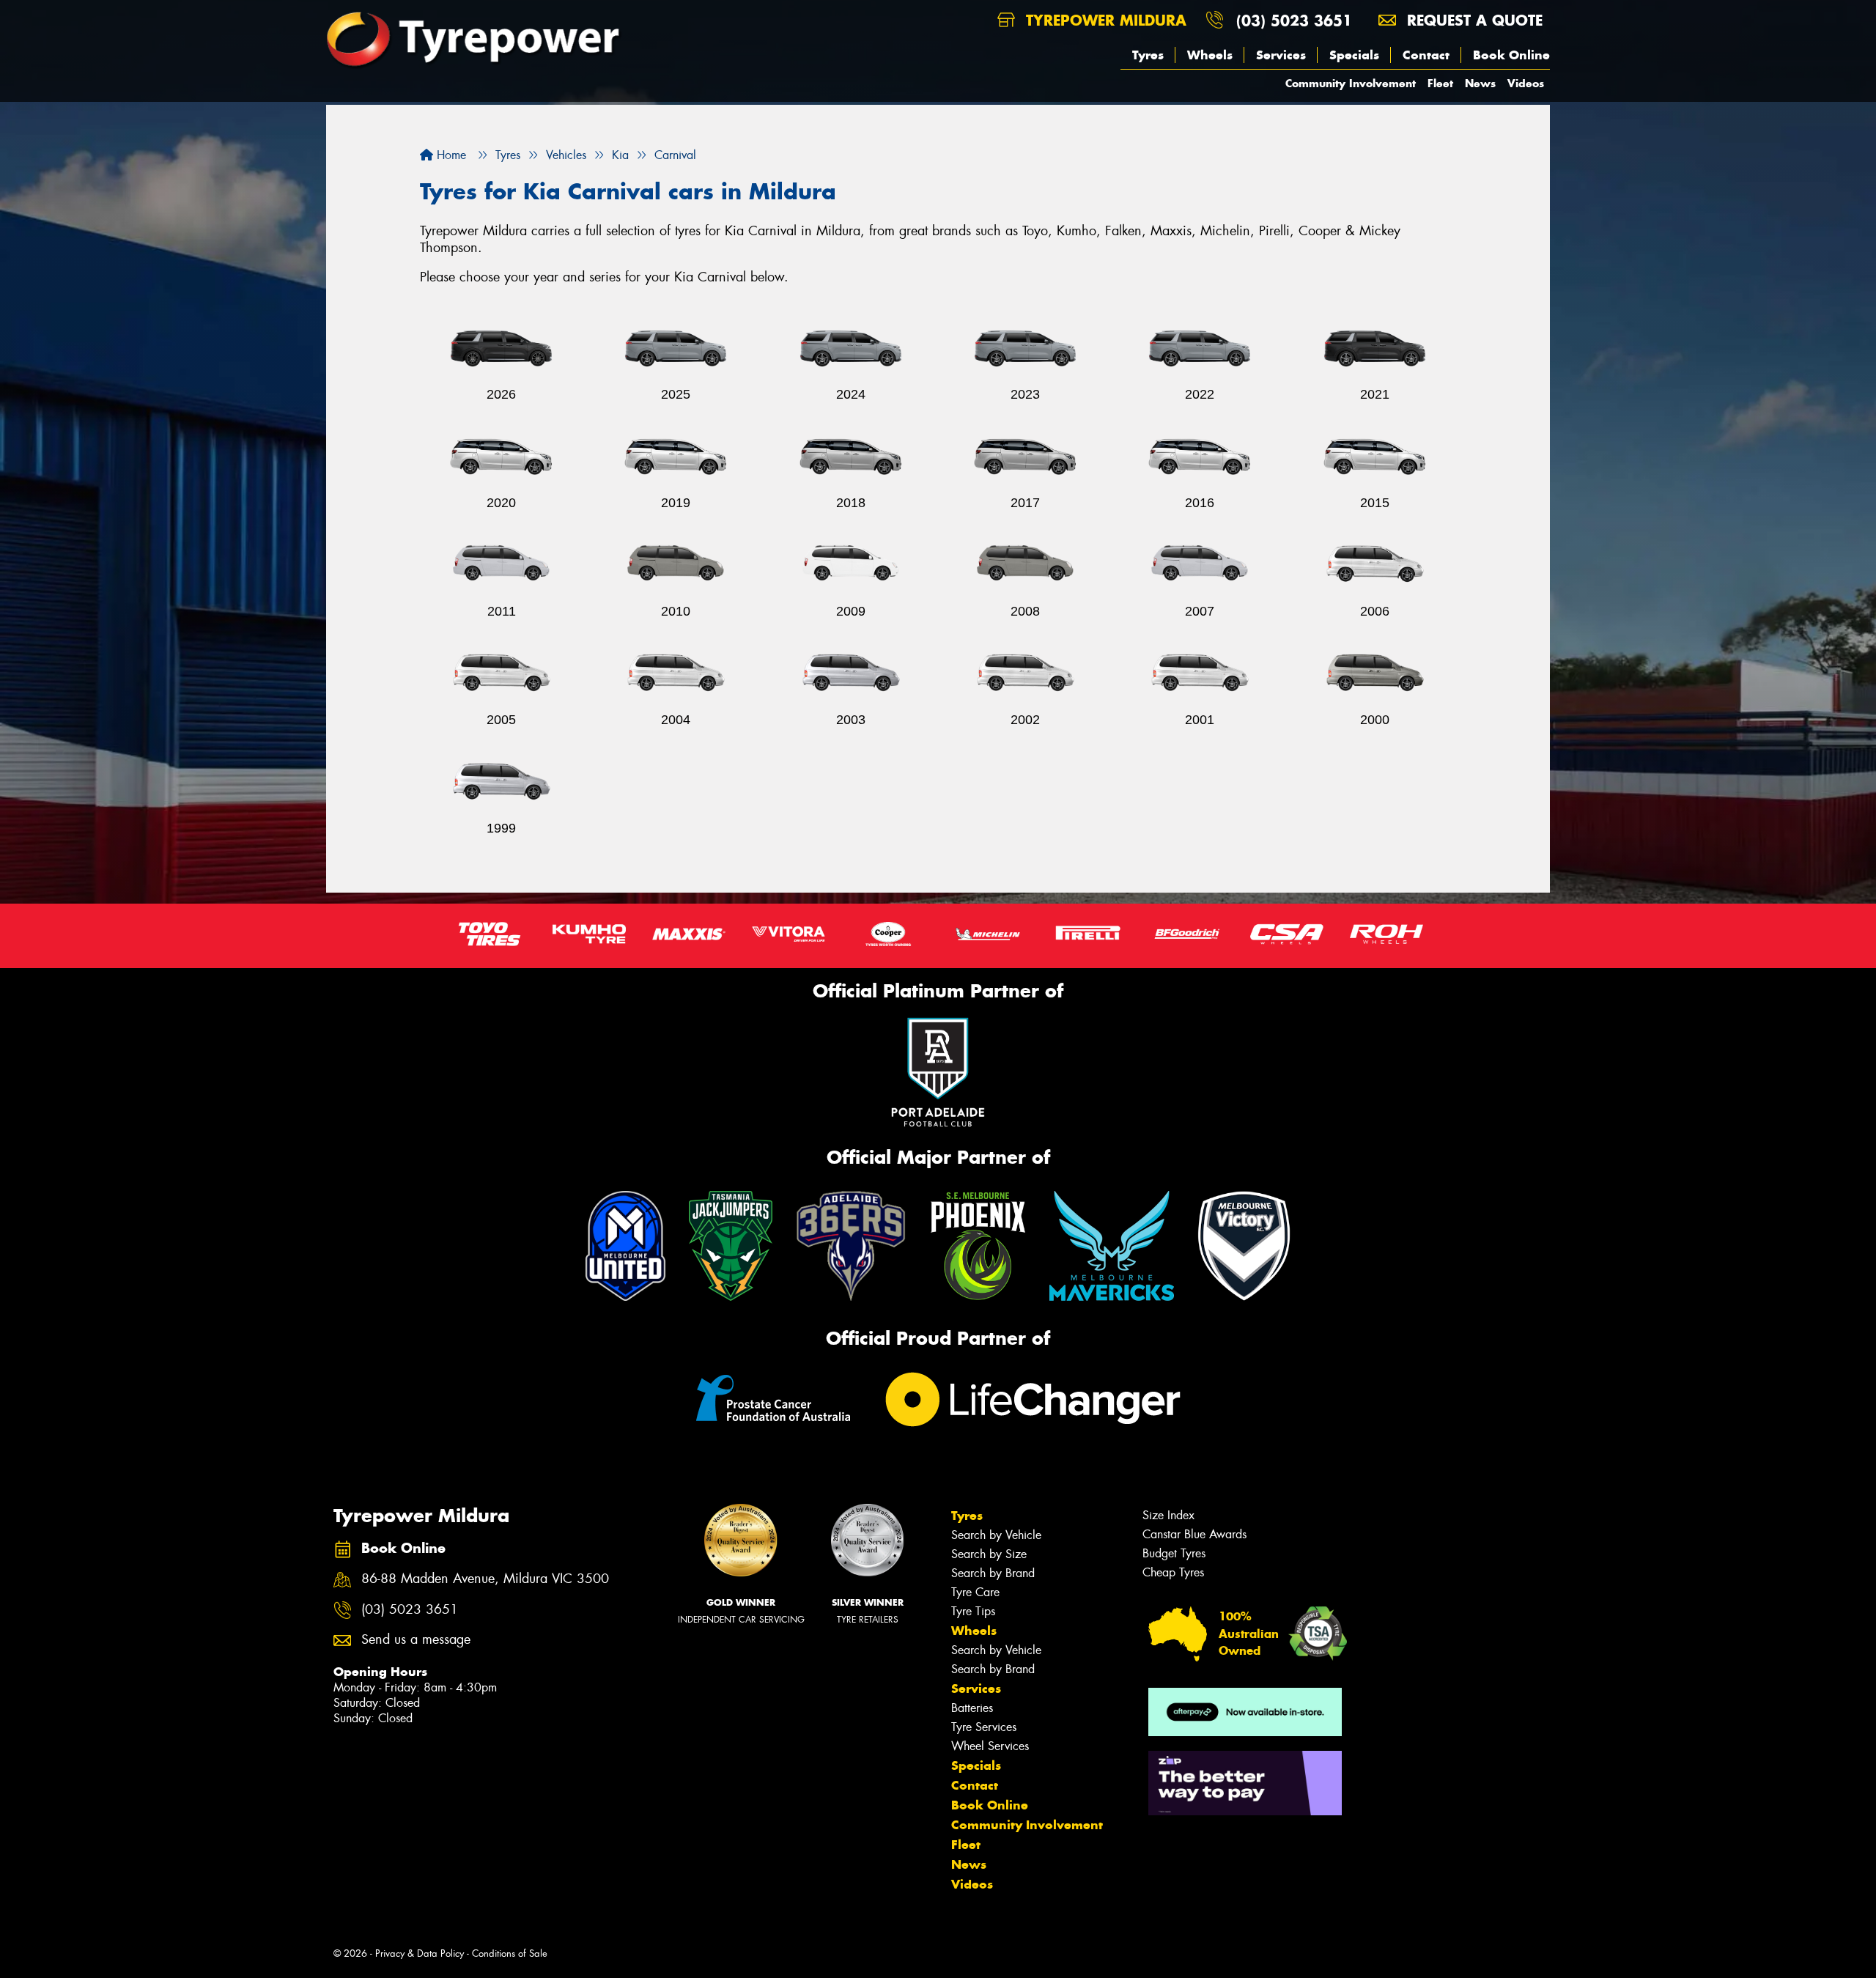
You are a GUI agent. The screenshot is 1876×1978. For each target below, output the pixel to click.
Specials (1354, 55)
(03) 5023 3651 (1294, 20)
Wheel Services (990, 1746)
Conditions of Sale (510, 1953)
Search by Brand (993, 1573)
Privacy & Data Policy (420, 1953)
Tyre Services (984, 1727)
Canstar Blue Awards (1194, 1534)
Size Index (1168, 1515)
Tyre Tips (973, 1611)
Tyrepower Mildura (1104, 20)
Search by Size (989, 1554)
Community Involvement (1351, 83)
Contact (1426, 55)
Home (450, 155)
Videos (1526, 83)
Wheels (1210, 55)
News (1480, 83)
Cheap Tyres (1173, 1572)
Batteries (972, 1708)
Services (1281, 55)
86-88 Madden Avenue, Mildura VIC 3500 (485, 1579)
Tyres (1148, 55)
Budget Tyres (1174, 1553)
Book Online (1511, 55)
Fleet (1440, 83)
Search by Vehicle (996, 1535)
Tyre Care (975, 1592)
